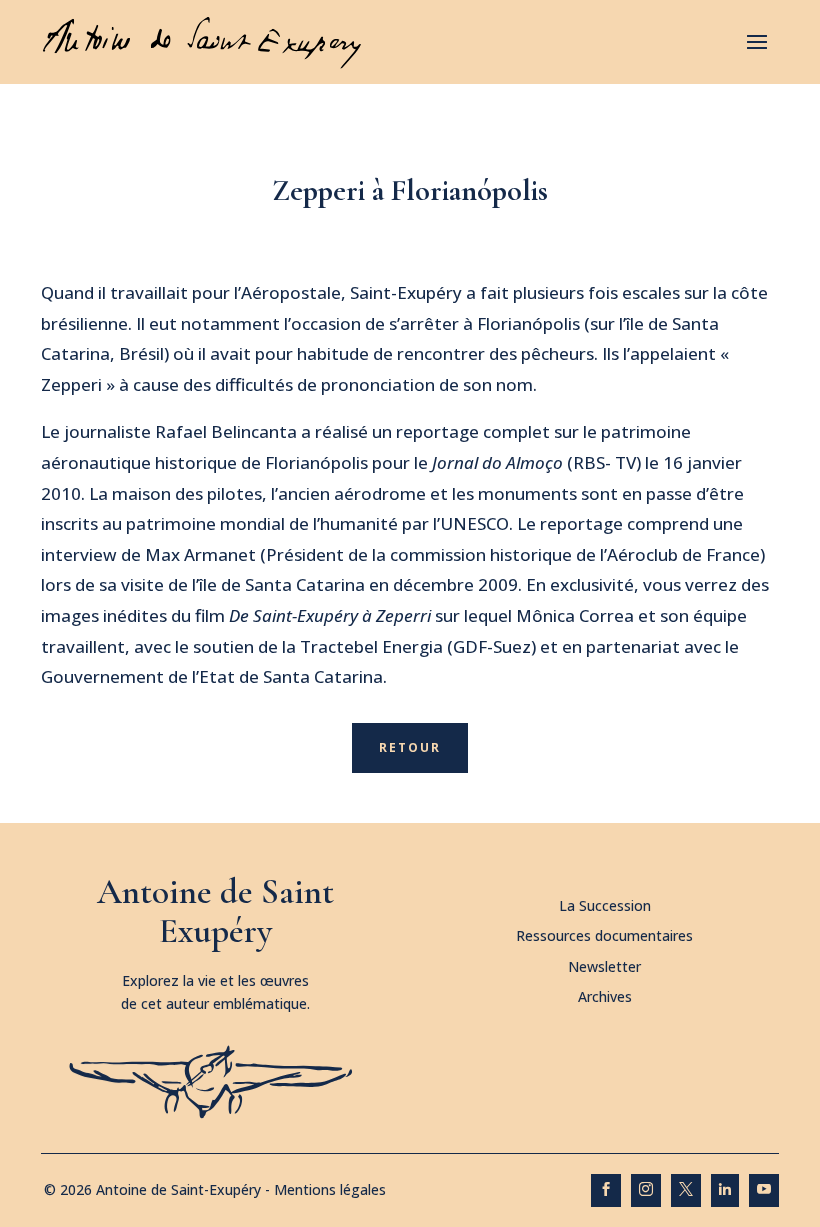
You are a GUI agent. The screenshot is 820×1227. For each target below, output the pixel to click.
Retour (410, 747)
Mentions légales (330, 1189)
